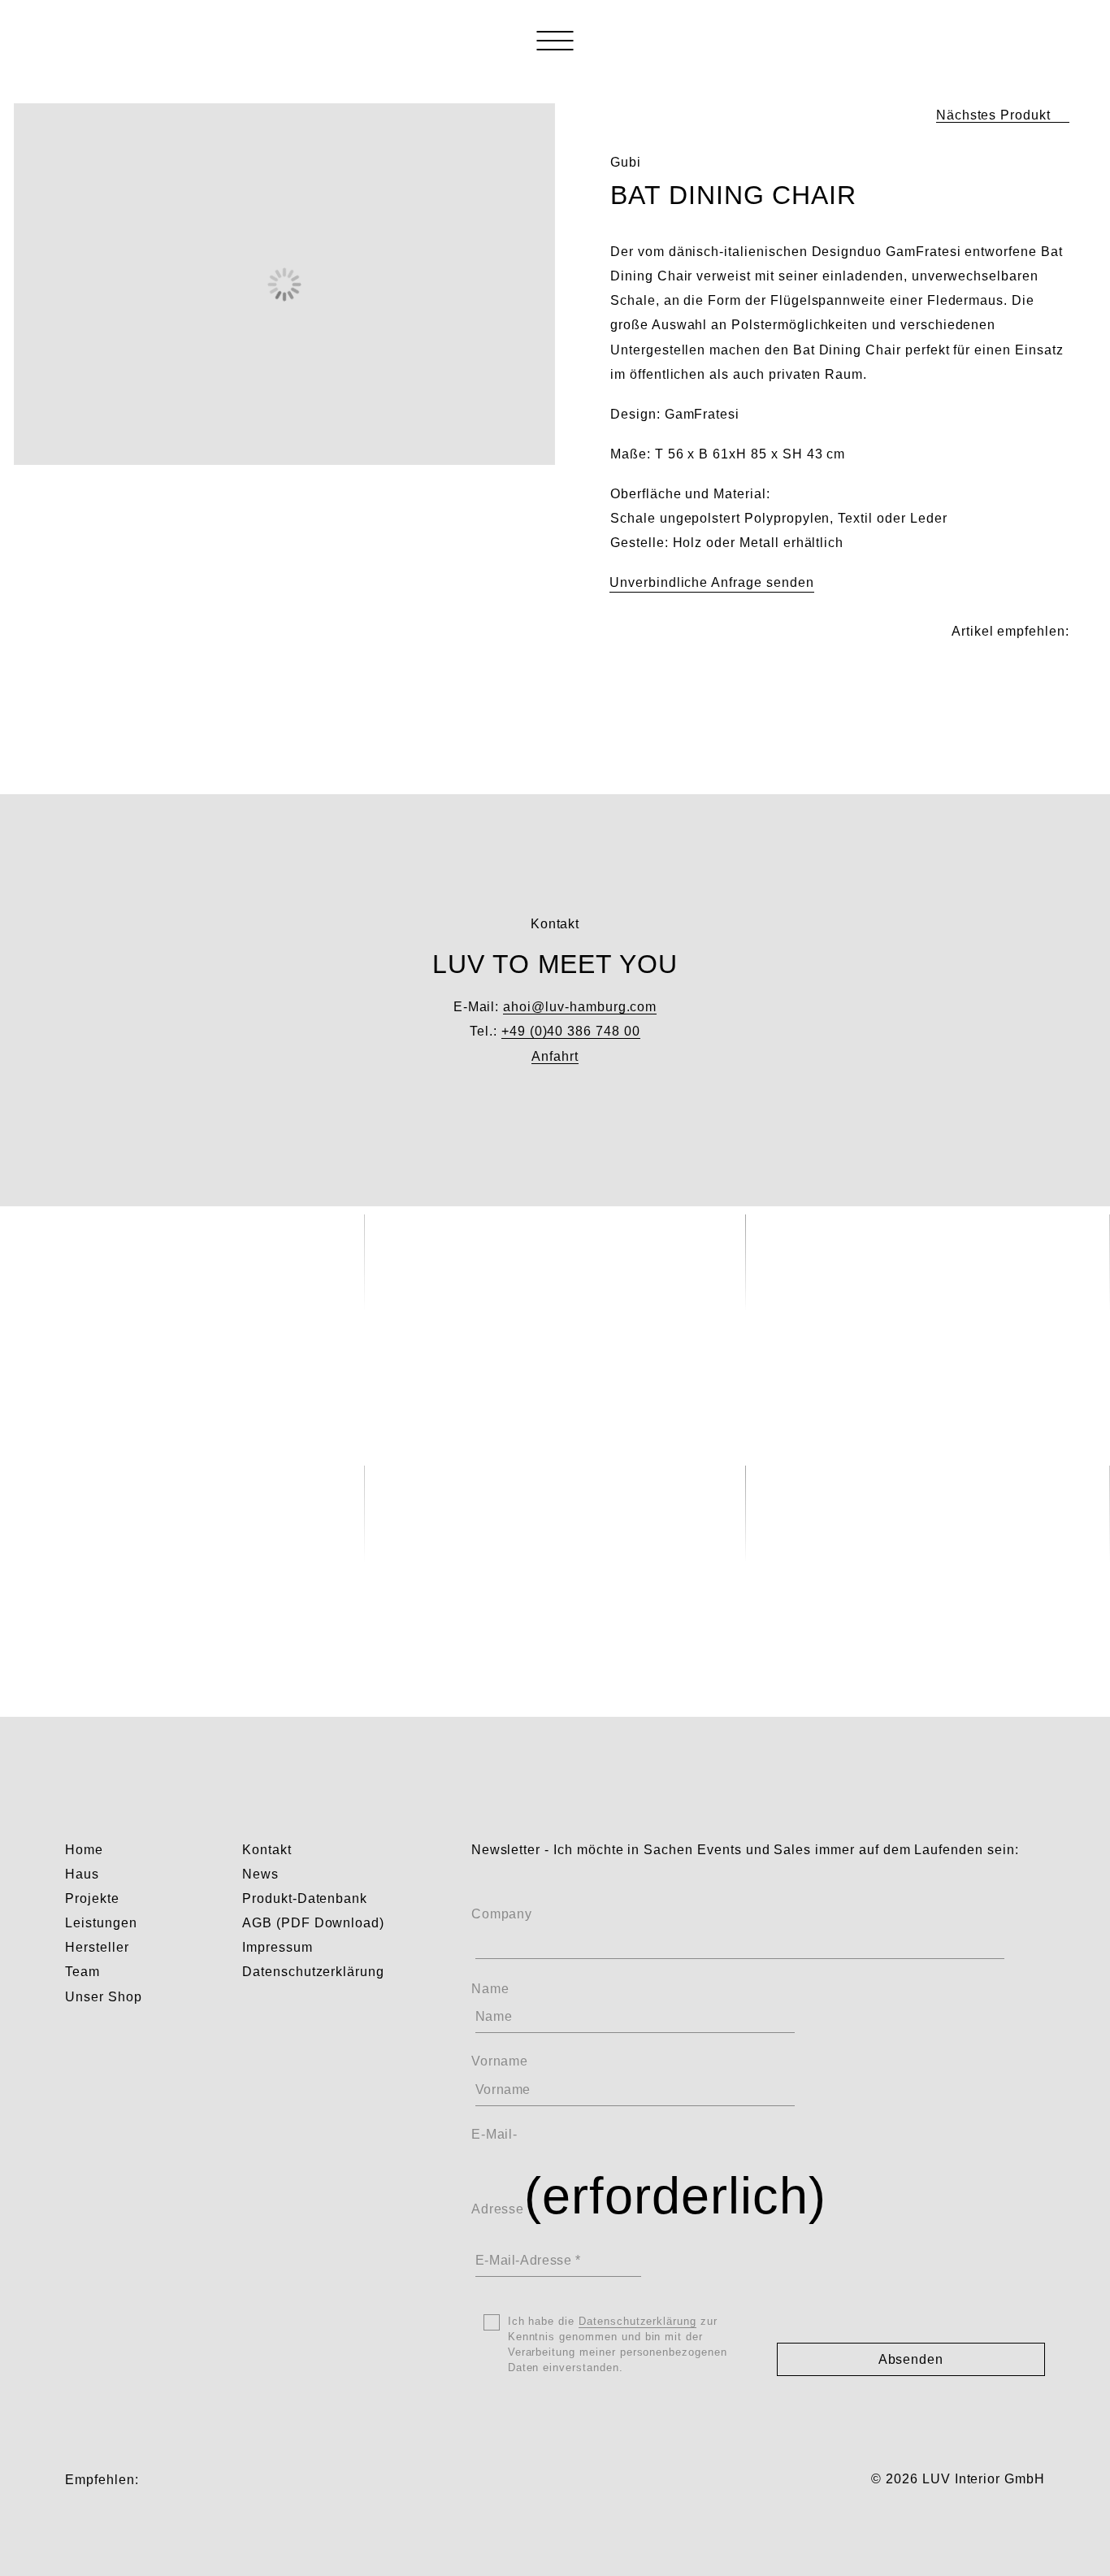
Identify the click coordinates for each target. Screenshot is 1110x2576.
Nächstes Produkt (993, 115)
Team (82, 1972)
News (260, 1874)
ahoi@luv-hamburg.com (580, 1007)
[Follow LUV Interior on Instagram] (157, 2480)
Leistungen (101, 1923)
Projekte (92, 1898)
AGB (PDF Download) (313, 1923)
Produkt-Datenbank (305, 1898)
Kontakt (267, 1850)
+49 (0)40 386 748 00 (571, 1031)
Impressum (277, 1947)
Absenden (911, 2359)
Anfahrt (555, 1056)
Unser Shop (104, 1997)
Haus (82, 1874)
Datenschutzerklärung (313, 1972)
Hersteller (97, 1947)
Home (84, 1850)
